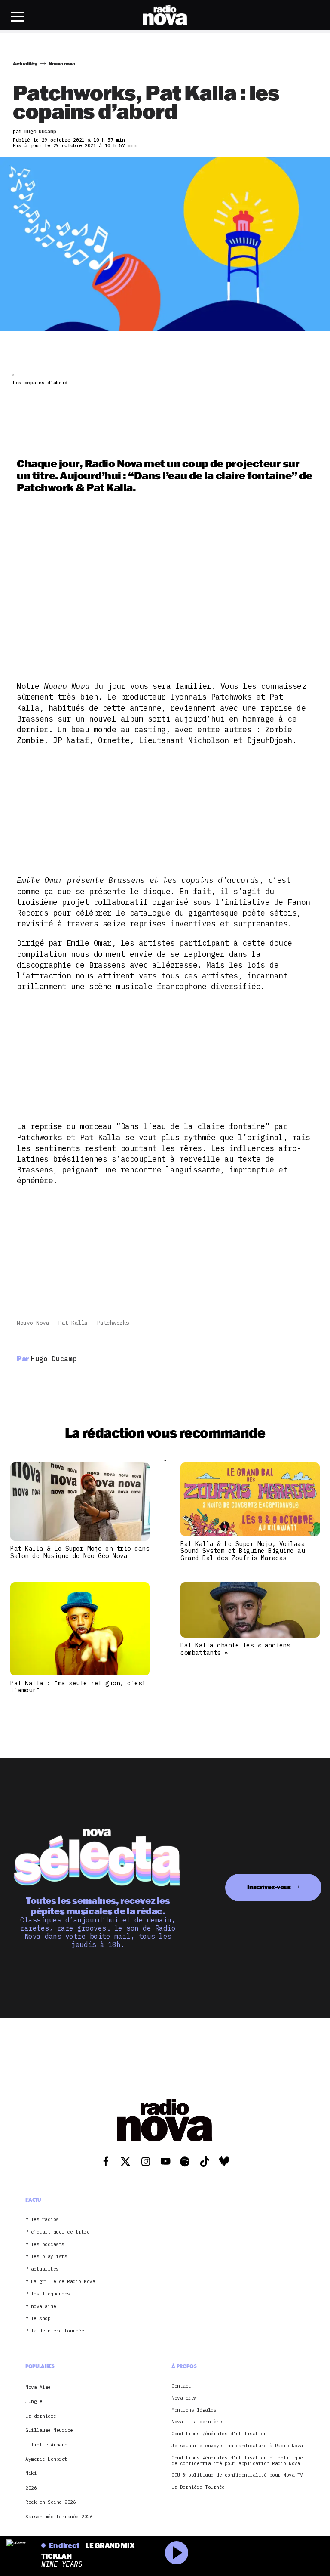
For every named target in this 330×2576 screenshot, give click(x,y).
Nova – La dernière (197, 2422)
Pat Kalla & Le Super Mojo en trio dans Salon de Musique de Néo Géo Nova (80, 1552)
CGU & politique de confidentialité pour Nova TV (237, 2475)
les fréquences (50, 2294)
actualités (45, 2269)
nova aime (44, 2306)
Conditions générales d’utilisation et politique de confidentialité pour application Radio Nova (237, 2461)
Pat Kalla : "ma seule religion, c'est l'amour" (78, 1687)
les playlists (49, 2257)
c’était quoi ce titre (60, 2232)
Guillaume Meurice (49, 2430)
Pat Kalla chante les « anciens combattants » (235, 1649)
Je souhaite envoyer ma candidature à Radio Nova (237, 2446)
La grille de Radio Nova (63, 2281)
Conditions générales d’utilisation (219, 2434)
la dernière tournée (58, 2331)
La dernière (41, 2416)
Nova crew (184, 2398)
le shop (41, 2318)
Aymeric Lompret (46, 2459)
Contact (181, 2386)
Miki (31, 2473)
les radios (45, 2220)
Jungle (34, 2401)
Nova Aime (38, 2387)
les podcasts (48, 2244)
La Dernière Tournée (198, 2487)
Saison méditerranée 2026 (59, 2517)
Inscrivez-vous (269, 1887)
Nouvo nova (33, 1323)
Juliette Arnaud (46, 2445)
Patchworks (113, 1323)
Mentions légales (194, 2410)
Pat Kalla (73, 1323)
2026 (31, 2488)
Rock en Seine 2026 (50, 2502)
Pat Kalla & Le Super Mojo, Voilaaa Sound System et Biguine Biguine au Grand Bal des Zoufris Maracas (243, 1551)
